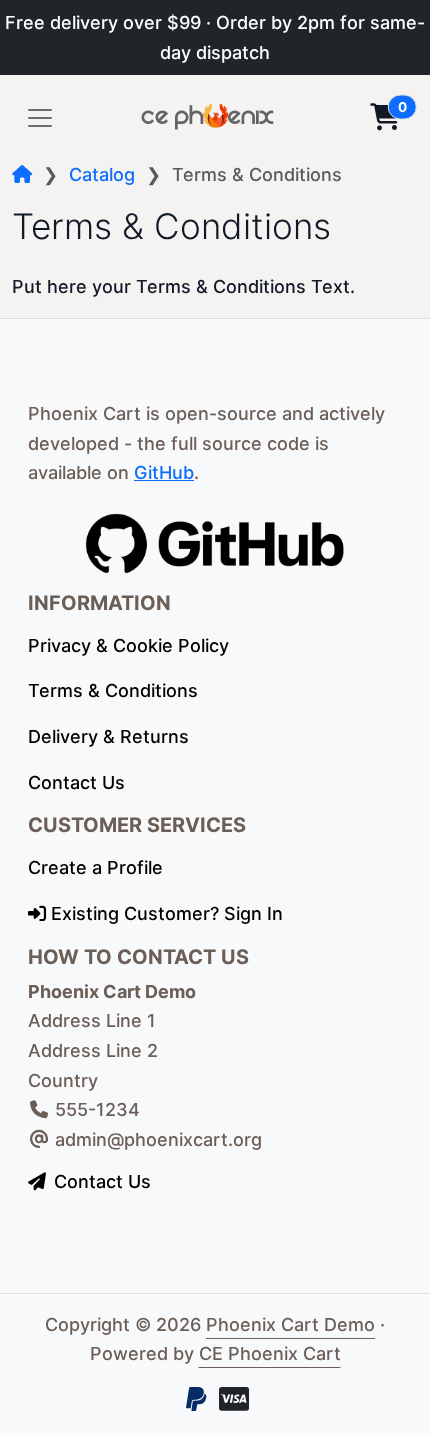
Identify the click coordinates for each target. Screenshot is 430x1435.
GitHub (164, 472)
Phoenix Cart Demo (290, 1324)
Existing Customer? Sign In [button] (164, 913)
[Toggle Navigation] (40, 118)
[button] (385, 118)
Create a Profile (95, 867)
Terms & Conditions (113, 690)
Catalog (102, 174)
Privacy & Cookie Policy (128, 645)
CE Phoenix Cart (270, 1353)
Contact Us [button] (102, 1181)
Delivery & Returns (108, 736)
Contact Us (76, 782)
